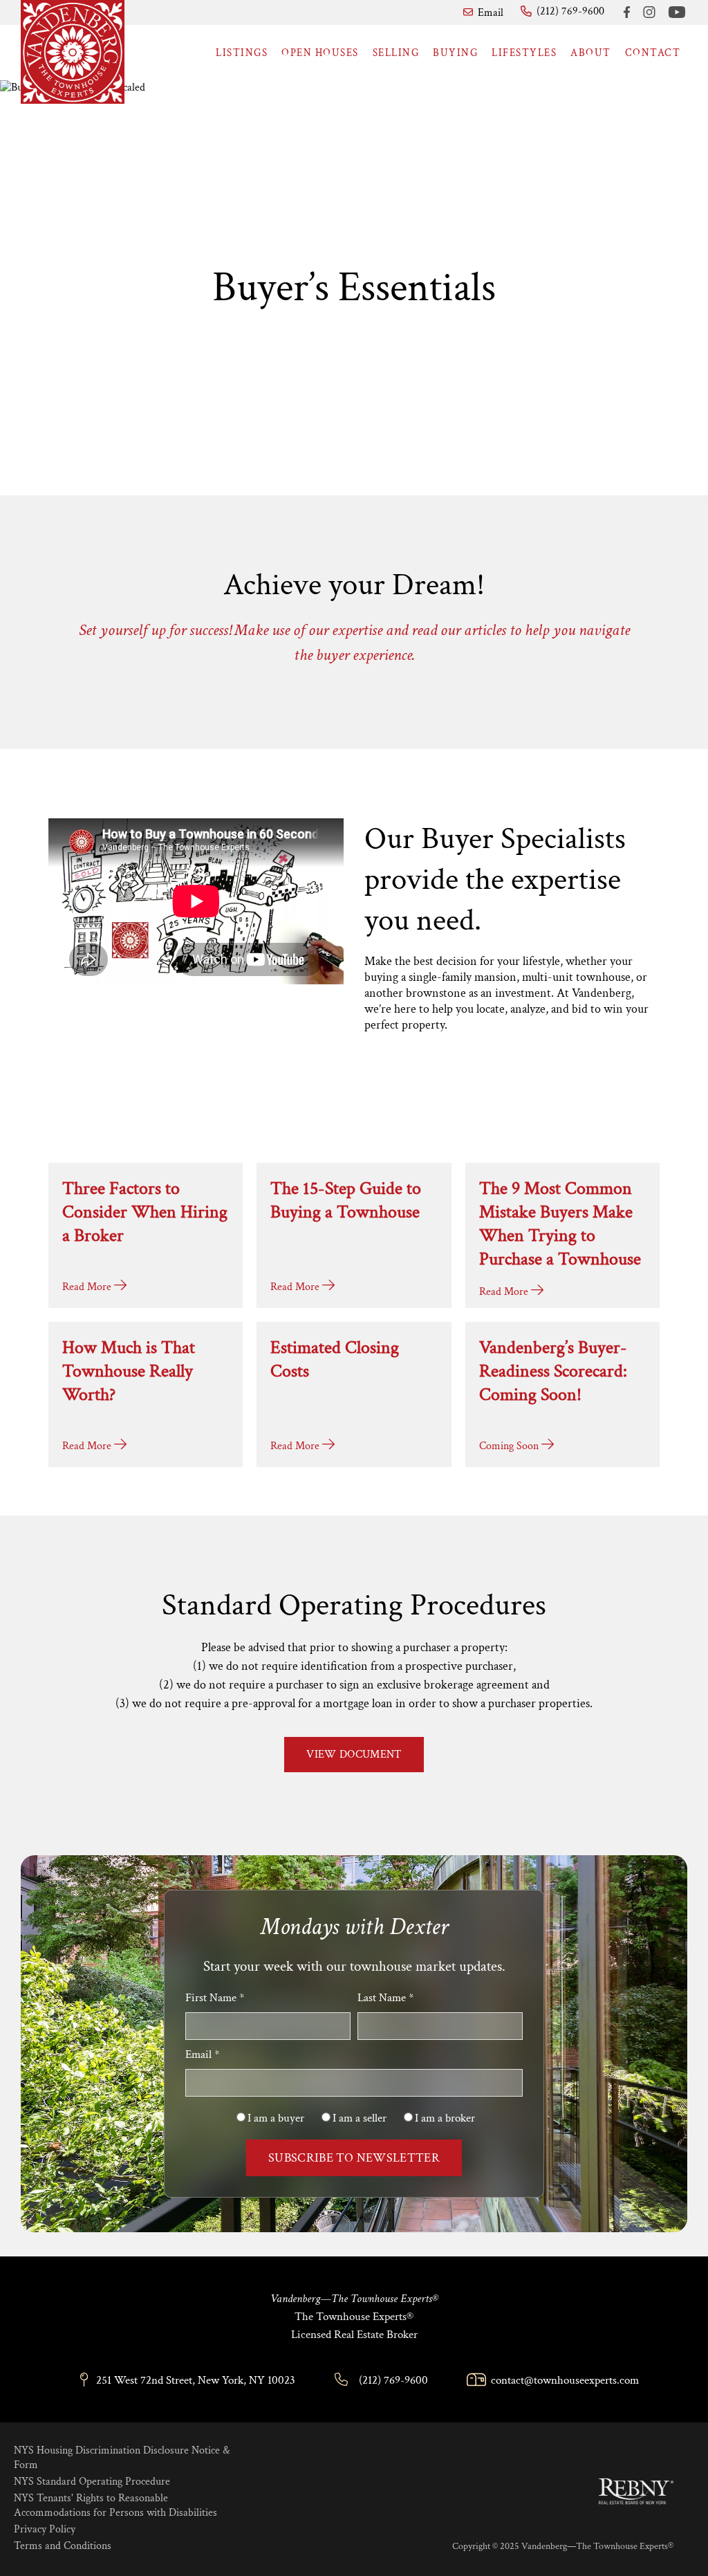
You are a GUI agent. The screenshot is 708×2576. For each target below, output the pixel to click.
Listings (242, 53)
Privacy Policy (45, 2529)
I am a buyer (276, 2118)
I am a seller (360, 2118)
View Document (354, 1755)
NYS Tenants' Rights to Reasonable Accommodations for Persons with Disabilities (115, 2505)
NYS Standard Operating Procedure (92, 2482)
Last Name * (385, 1998)
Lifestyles (524, 53)
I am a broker (445, 2118)
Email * (202, 2054)
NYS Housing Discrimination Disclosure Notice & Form (122, 2458)
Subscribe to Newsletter (354, 2158)
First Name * (215, 1998)
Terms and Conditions (63, 2546)
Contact (653, 53)
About (591, 53)
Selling (396, 53)
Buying (455, 53)
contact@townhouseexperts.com (565, 2380)
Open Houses (320, 53)
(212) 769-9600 (393, 2380)
